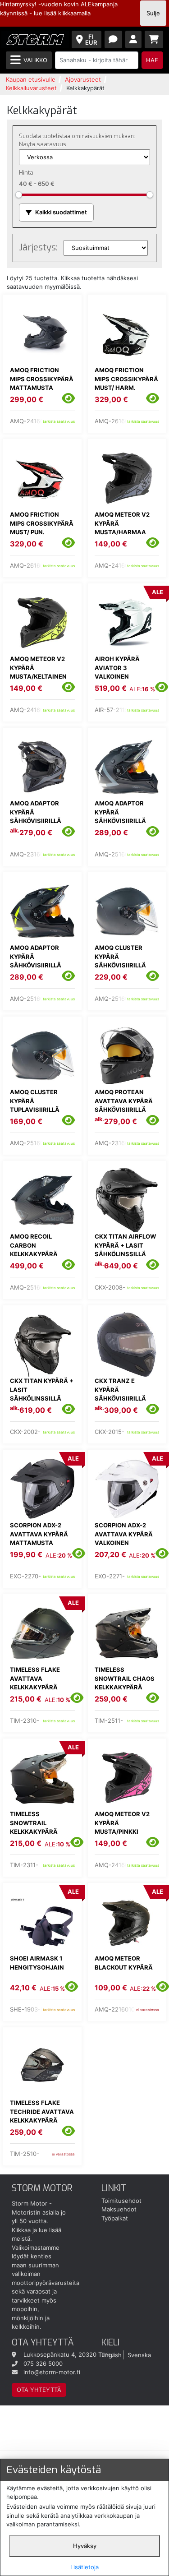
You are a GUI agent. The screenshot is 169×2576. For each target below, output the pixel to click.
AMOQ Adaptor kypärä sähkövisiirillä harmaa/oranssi (39, 816)
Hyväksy (85, 2546)
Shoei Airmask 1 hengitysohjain (37, 1963)
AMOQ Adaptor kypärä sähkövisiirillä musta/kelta (36, 961)
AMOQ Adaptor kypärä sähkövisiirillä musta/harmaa (120, 816)
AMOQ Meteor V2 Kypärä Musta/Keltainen (38, 668)
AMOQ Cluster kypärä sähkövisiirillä (120, 956)
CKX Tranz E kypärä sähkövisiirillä (120, 1390)
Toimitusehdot (121, 2201)
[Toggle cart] (154, 39)
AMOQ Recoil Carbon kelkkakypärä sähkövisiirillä (36, 1250)
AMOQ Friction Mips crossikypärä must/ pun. (42, 523)
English (112, 2354)
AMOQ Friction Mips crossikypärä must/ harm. (126, 379)
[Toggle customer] (134, 39)
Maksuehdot (119, 2209)
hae (152, 60)
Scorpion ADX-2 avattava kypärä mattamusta (39, 1534)
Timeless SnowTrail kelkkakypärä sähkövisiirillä (36, 1827)
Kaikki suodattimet (61, 212)
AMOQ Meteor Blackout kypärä (124, 1963)
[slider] (19, 195)
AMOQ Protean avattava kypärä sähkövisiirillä (124, 1101)
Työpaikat (115, 2218)
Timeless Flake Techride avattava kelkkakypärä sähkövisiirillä (42, 2116)
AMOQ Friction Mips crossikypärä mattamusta (42, 379)
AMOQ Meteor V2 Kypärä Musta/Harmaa (122, 523)
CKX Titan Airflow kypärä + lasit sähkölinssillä (125, 1245)
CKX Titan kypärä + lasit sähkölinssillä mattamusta (42, 1394)
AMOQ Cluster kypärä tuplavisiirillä (35, 1101)
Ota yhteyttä (39, 2390)
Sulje (153, 13)
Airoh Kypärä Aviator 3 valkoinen (117, 668)
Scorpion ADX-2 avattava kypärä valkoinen (124, 1534)
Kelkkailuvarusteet (31, 88)
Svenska (139, 2354)
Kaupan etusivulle (31, 79)
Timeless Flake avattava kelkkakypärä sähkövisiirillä (36, 1683)
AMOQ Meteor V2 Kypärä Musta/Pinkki (122, 1823)
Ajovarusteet (83, 79)
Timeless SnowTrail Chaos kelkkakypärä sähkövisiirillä (125, 1683)
